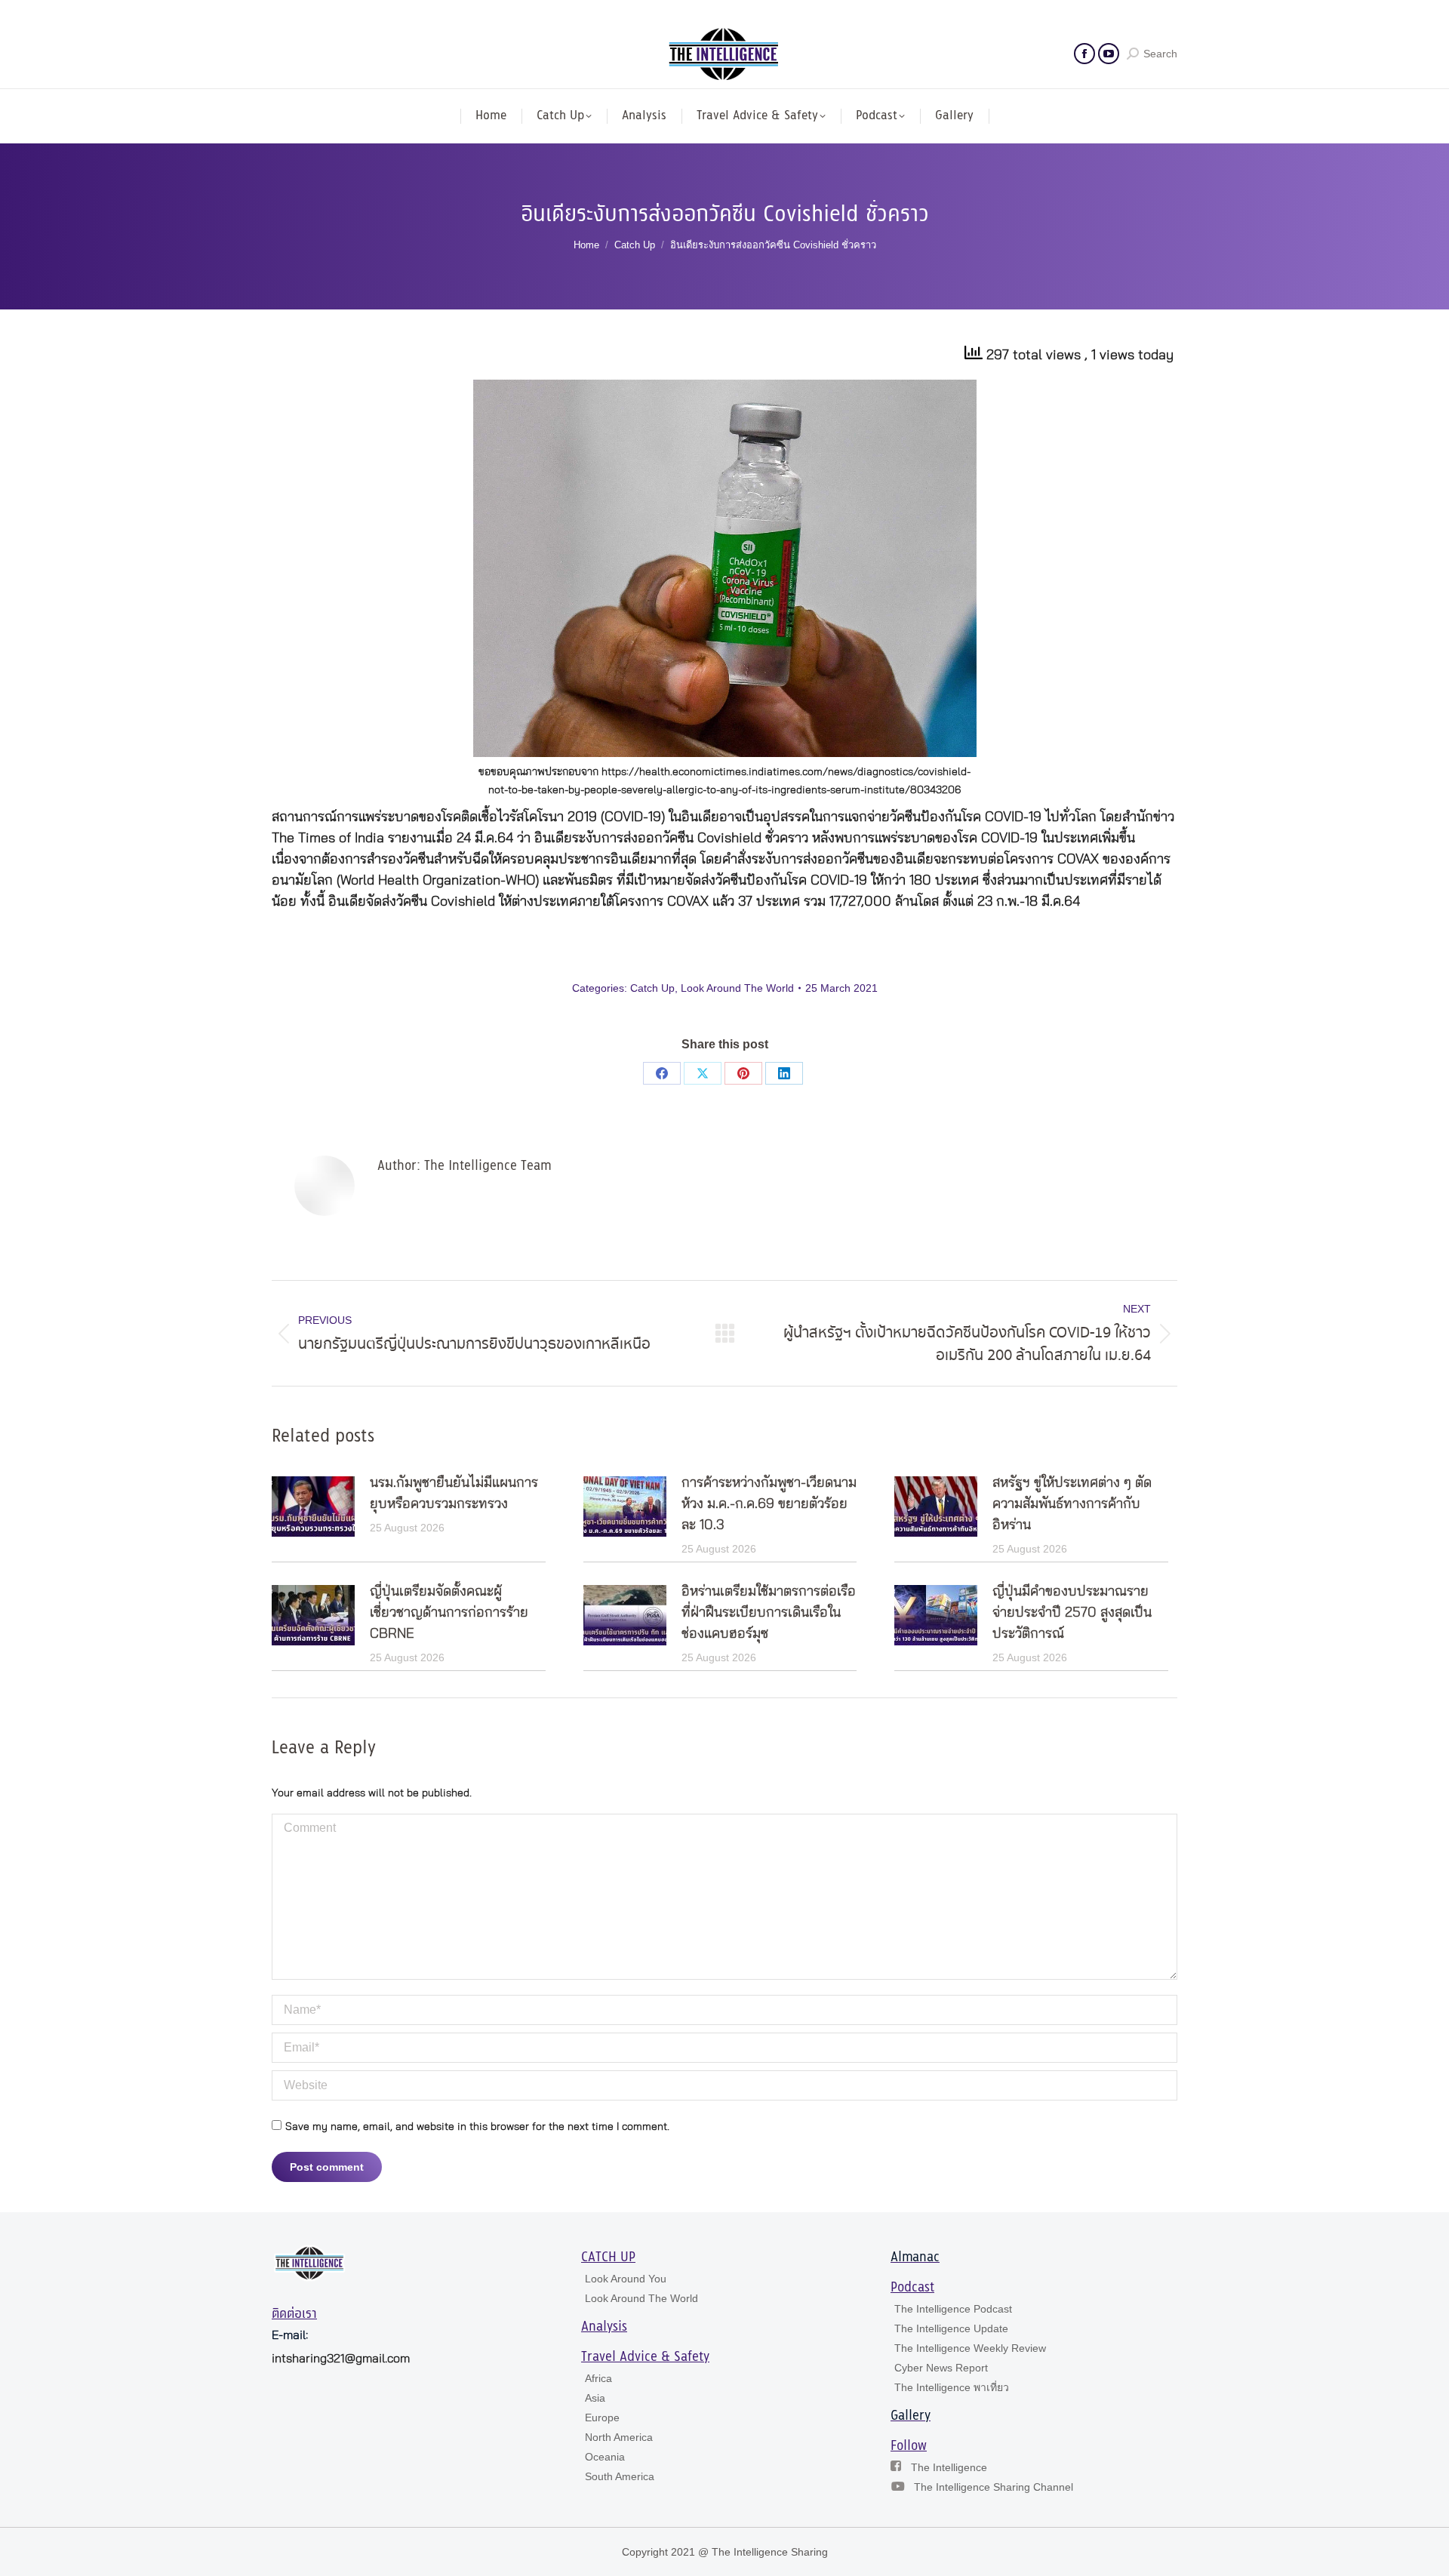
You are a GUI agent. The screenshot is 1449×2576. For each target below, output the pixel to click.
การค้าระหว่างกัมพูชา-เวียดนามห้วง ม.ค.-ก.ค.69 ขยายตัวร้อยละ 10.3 (769, 1504)
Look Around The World (737, 988)
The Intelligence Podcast (953, 2309)
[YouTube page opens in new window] (1109, 54)
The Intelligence (949, 2467)
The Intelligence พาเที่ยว (952, 2387)
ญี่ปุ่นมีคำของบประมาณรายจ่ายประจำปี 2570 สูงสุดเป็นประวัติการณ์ (1072, 1613)
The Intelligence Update (951, 2328)
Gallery (911, 2416)
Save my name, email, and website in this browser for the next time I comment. (477, 2127)
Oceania (605, 2457)
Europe (602, 2418)
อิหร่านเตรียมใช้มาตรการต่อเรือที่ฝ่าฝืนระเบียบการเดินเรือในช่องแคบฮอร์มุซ (769, 1613)
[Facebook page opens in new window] (1084, 54)
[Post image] (313, 1507)
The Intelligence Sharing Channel (994, 2487)
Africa (598, 2378)
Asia (595, 2398)
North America (619, 2437)
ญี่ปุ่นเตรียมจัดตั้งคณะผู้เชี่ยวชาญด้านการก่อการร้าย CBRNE (449, 1613)
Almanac (915, 2257)
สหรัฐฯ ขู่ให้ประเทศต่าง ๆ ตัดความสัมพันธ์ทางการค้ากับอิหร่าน (1072, 1504)
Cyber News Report (941, 2368)
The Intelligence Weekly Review (970, 2348)
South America (620, 2476)
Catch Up (652, 988)
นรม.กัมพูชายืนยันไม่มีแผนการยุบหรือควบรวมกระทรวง (454, 1494)
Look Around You (626, 2279)
